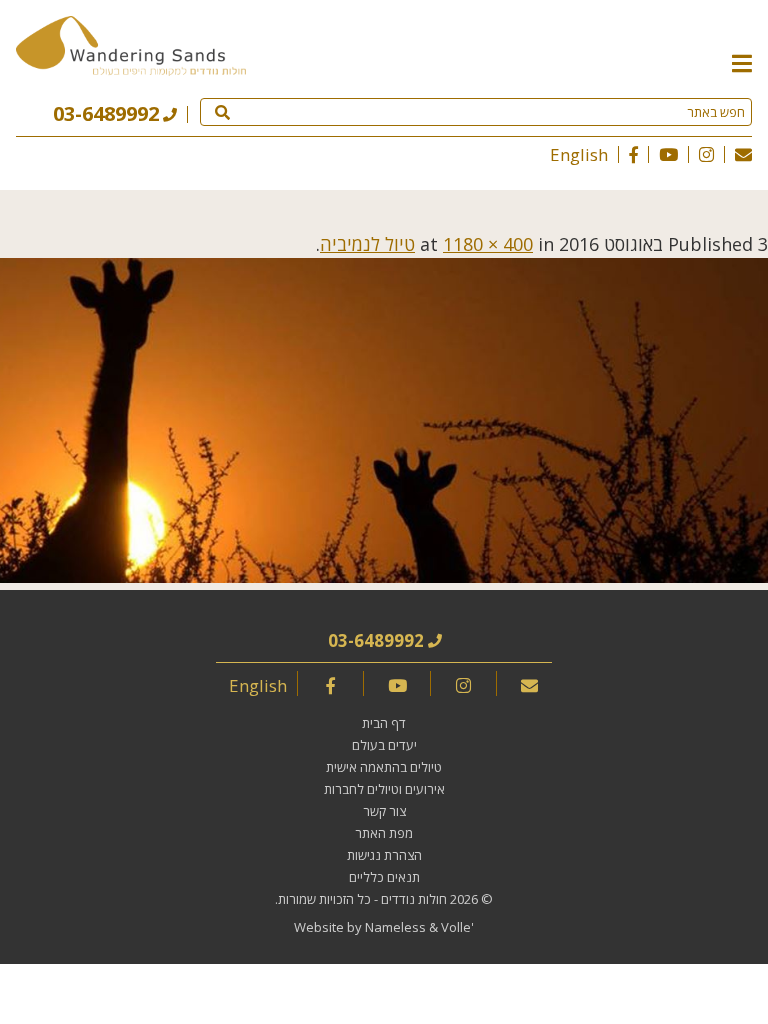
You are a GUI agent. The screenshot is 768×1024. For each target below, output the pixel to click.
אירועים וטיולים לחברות (384, 789)
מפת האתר (384, 833)
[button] (742, 62)
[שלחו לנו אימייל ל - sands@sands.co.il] (743, 154)
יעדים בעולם (384, 745)
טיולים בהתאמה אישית (384, 767)
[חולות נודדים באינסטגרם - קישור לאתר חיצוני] (706, 154)
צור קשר (384, 811)
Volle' (457, 927)
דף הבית (384, 723)
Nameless (395, 927)
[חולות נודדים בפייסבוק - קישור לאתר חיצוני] (633, 154)
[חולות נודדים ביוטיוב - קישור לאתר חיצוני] (668, 154)
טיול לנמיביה (367, 244)
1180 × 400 (488, 244)
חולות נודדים (414, 899)
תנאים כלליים (384, 877)
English (579, 154)
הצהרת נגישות (384, 855)
